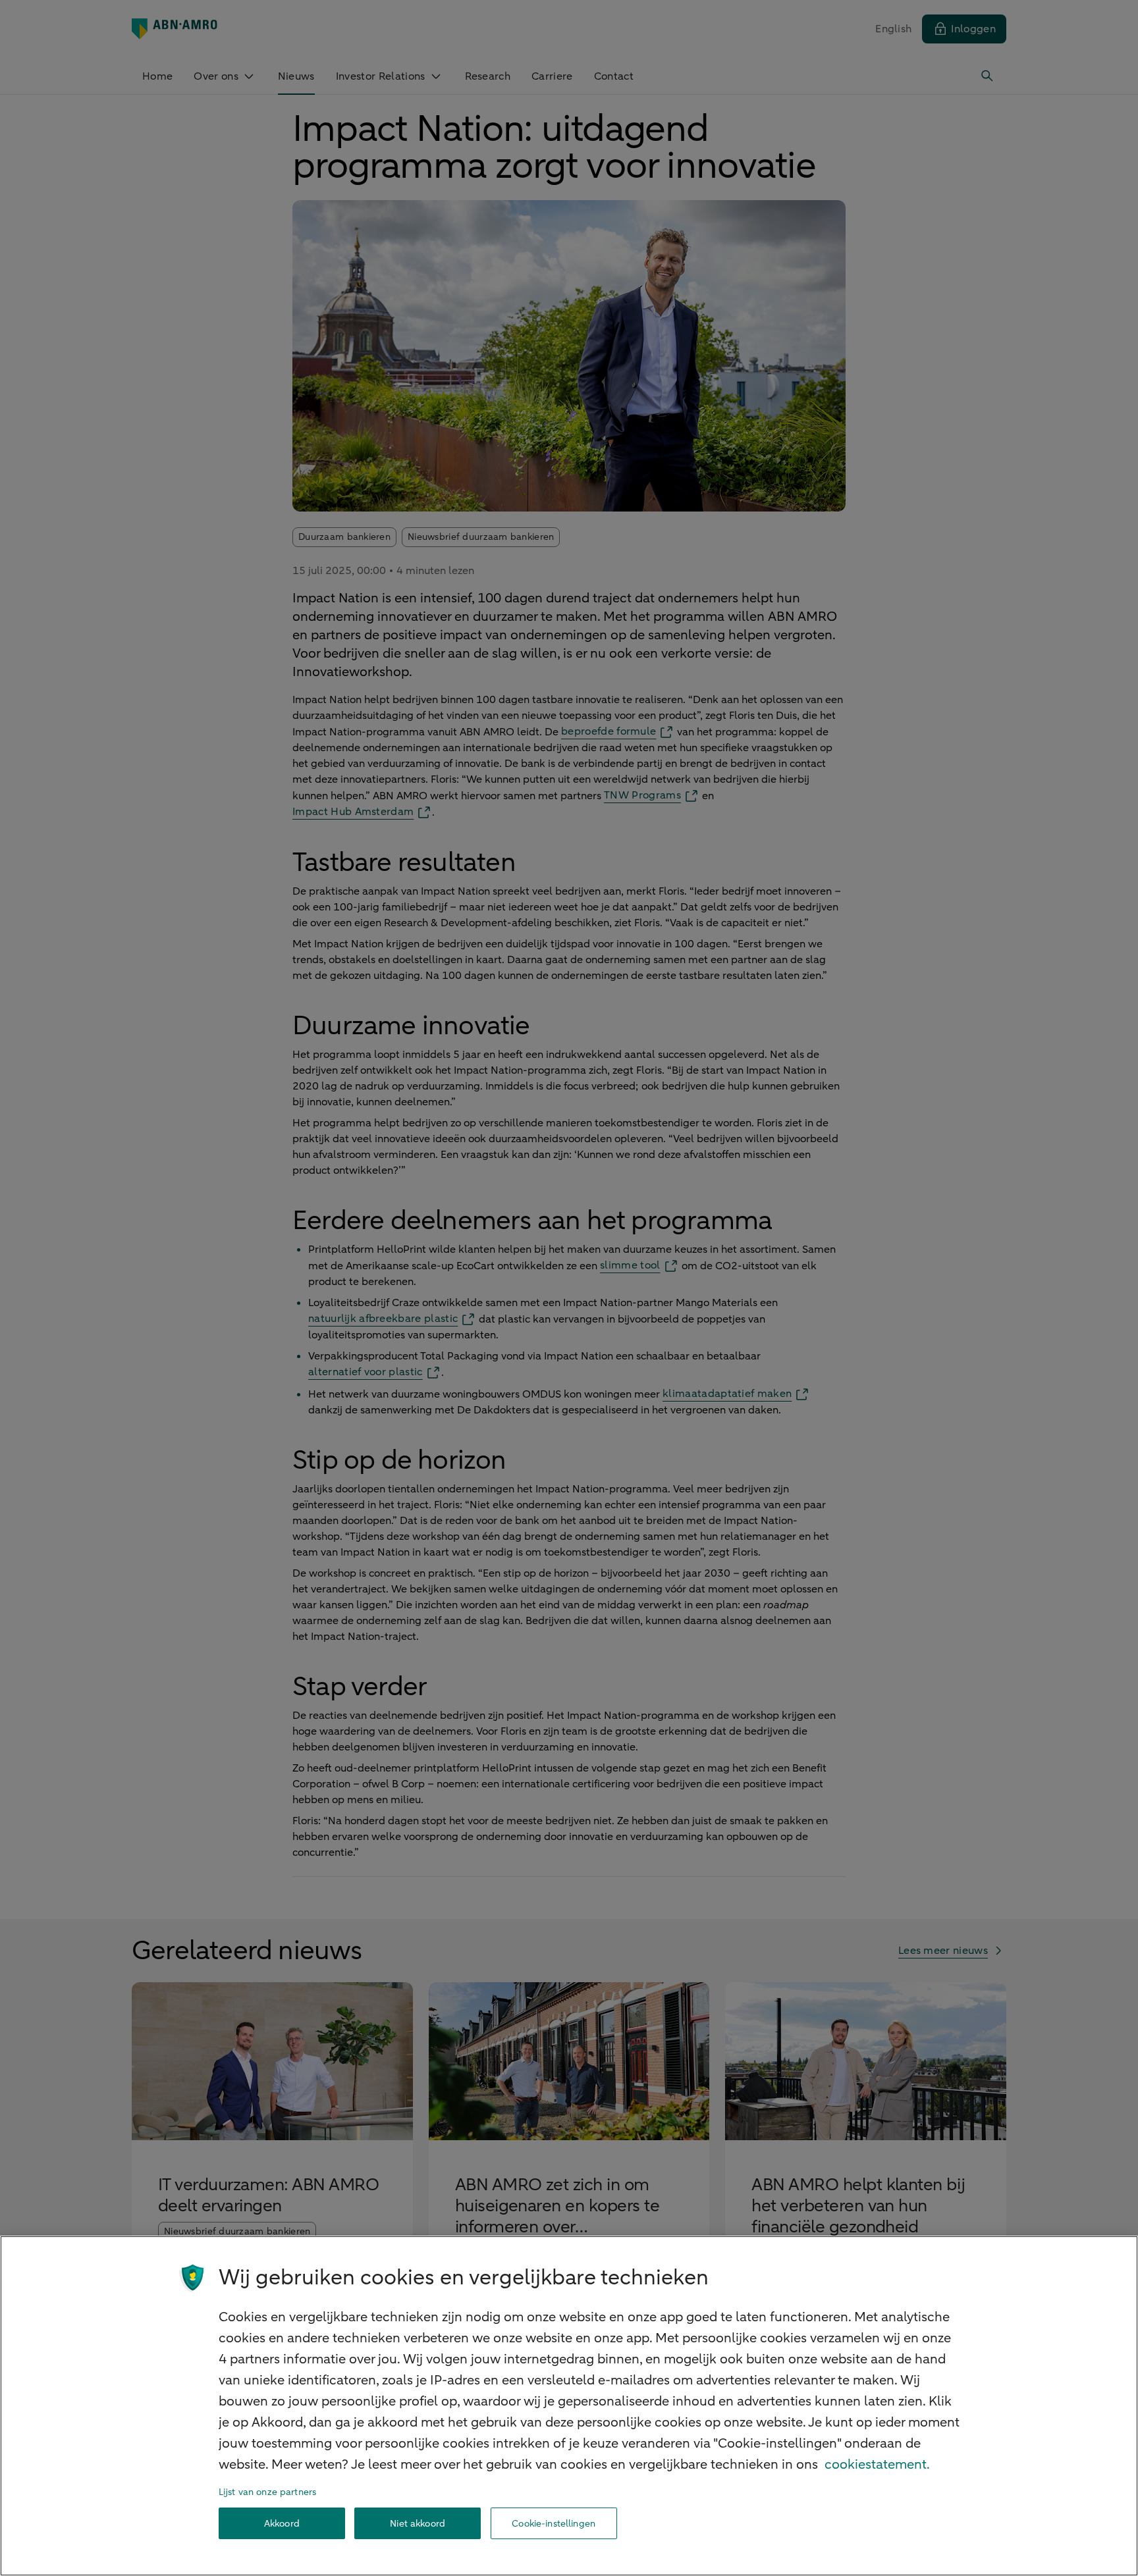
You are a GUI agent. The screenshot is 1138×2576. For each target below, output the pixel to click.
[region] (569, 2406)
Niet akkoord (418, 2524)
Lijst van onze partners (267, 2492)
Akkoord (282, 2524)
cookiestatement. (877, 2464)
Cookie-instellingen (554, 2524)
